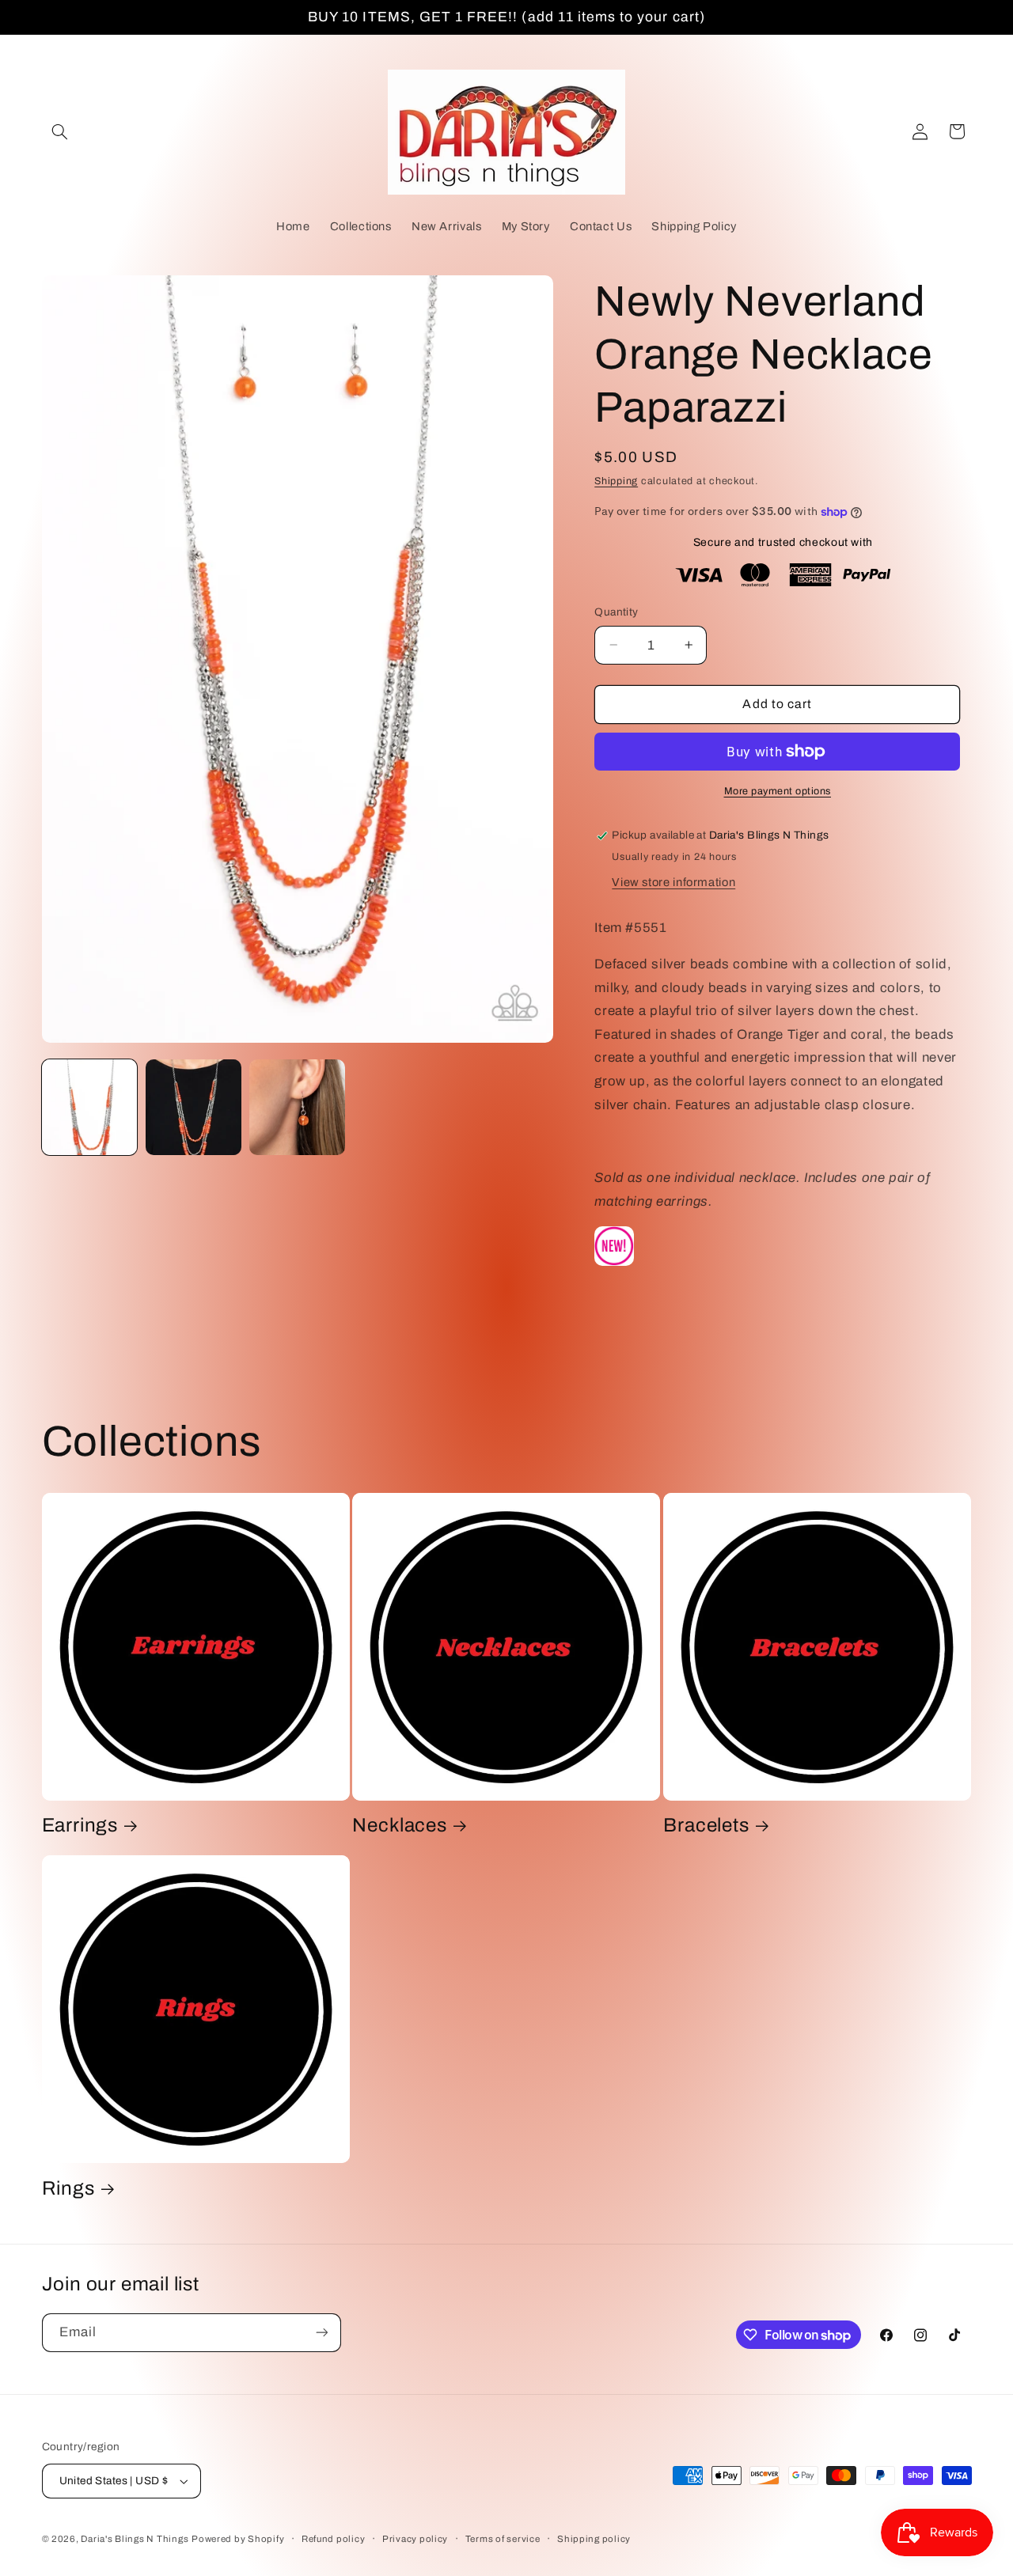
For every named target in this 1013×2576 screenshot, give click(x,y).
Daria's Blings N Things (135, 2539)
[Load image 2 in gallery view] (193, 1107)
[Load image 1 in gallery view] (90, 1107)
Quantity (616, 612)
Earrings (80, 1825)
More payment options (778, 791)
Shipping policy (594, 2539)
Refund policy (334, 2539)
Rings (68, 2188)
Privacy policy (415, 2539)
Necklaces (399, 1825)
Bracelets (706, 1825)
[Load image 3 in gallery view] (297, 1107)
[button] (60, 131)
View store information (673, 882)
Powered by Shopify (238, 2539)
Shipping (616, 481)
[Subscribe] (321, 2333)
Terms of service (503, 2539)
